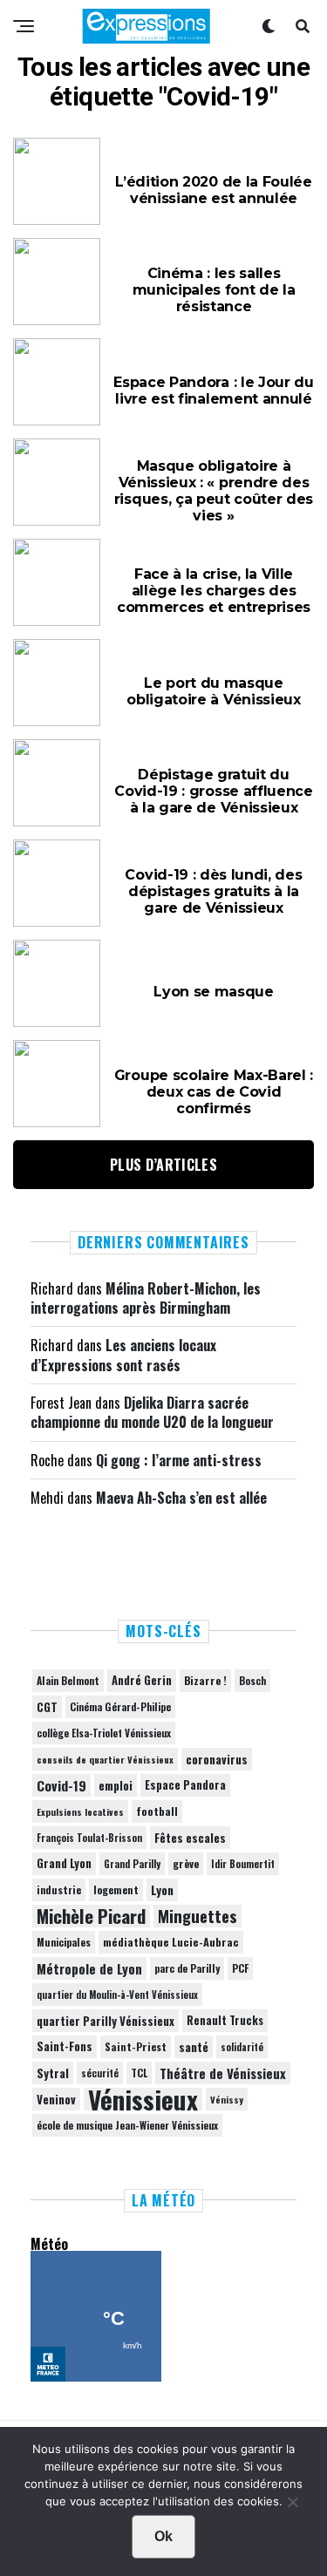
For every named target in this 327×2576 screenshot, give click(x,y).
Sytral (53, 2073)
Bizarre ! (205, 1680)
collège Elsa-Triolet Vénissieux (104, 1733)
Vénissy (227, 2099)
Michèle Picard (91, 1916)
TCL (139, 2073)
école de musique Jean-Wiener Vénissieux (127, 2125)
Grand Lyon (64, 1863)
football (157, 1811)
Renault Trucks (225, 2020)
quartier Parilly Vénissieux (106, 2021)
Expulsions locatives (80, 1811)
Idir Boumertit (243, 1864)
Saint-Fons (65, 2046)
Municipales (64, 1942)
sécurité (100, 2073)
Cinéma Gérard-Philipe (120, 1706)
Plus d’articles (163, 1165)
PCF (240, 1968)
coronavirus (217, 1759)
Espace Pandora (185, 1785)
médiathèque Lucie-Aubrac (171, 1942)
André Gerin (142, 1680)
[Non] (292, 2506)
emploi (116, 1785)
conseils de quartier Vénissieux (105, 1759)
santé (194, 2047)
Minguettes (198, 1916)
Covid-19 (61, 1785)
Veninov (56, 2099)
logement (116, 1890)
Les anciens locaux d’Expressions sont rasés (123, 1355)
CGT (47, 1707)
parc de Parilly (187, 1968)
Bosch (252, 1680)
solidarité (242, 2047)
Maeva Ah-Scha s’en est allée (181, 1498)
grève (186, 1863)
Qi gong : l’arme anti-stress (179, 1460)
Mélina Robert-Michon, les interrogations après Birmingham (146, 1298)
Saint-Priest (136, 2047)
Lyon (162, 1890)
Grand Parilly (132, 1864)
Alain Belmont (68, 1680)
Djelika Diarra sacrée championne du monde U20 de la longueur (152, 1412)
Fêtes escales (190, 1838)
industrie (59, 1890)
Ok (163, 2536)
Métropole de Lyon (89, 1968)
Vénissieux (143, 2099)
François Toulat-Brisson (89, 1838)
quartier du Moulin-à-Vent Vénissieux (117, 1995)
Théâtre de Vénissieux (223, 2073)
